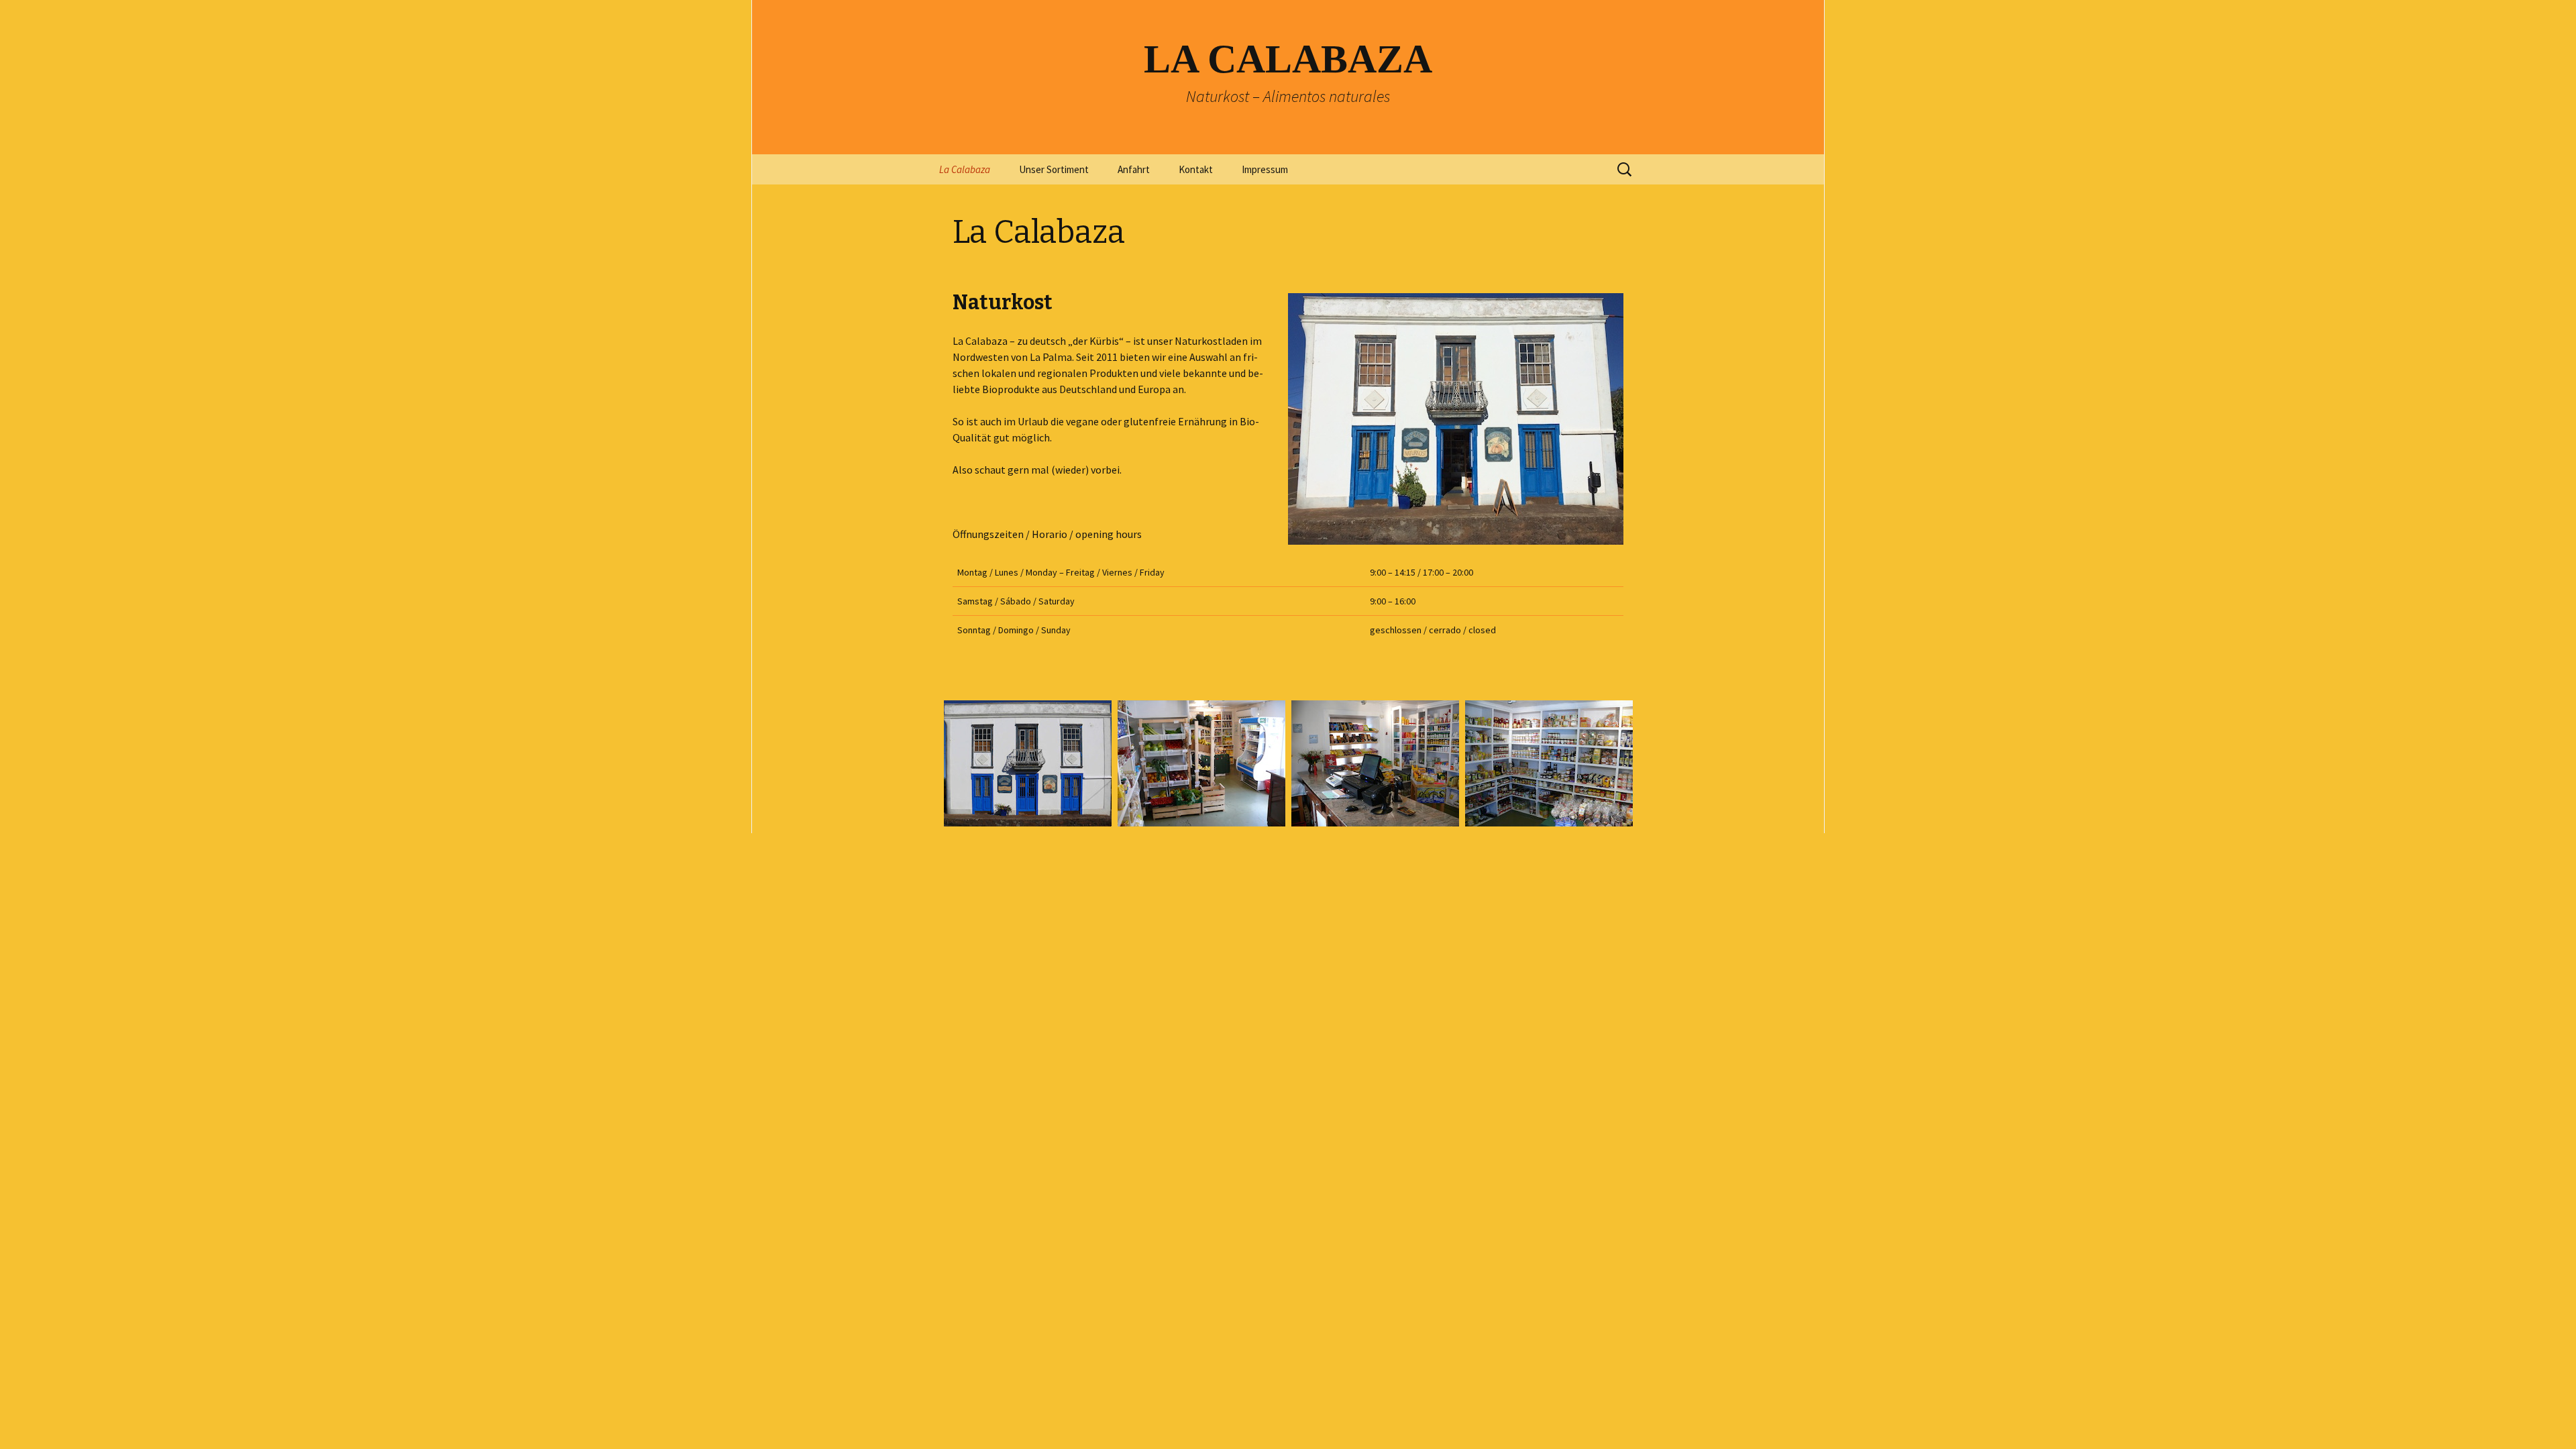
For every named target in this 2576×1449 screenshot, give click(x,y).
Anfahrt (1134, 169)
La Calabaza (965, 169)
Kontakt (1196, 169)
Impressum (1265, 169)
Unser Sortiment (1054, 169)
